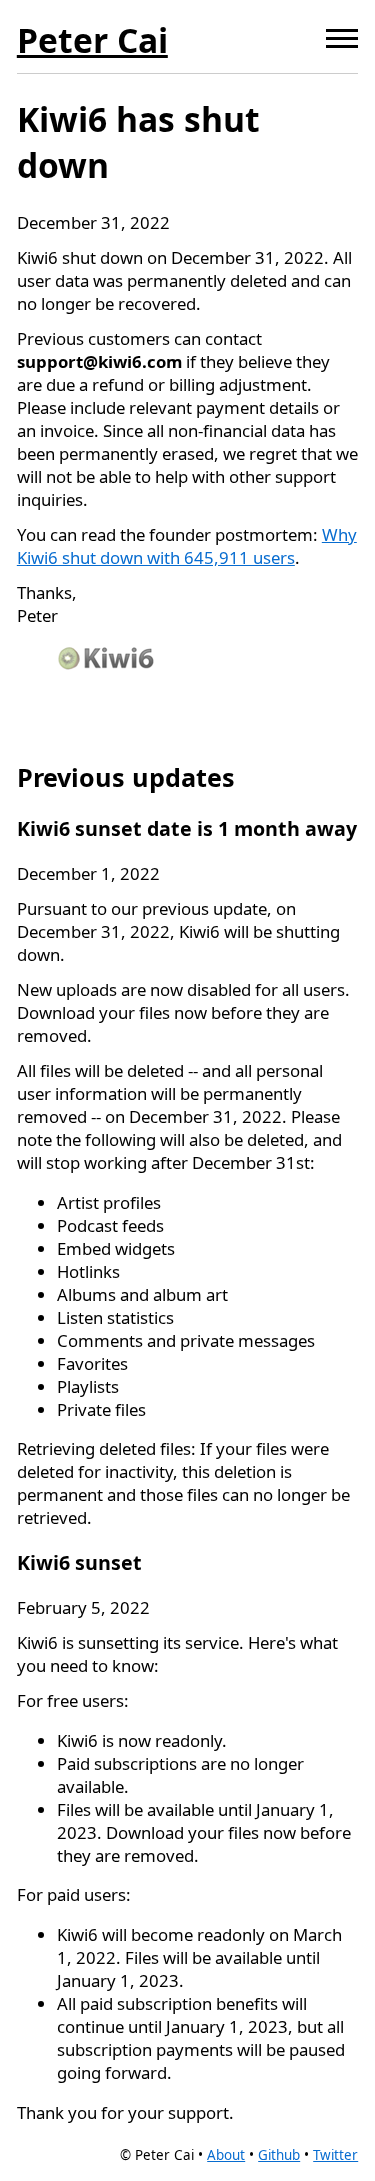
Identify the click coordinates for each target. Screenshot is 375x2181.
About (226, 2155)
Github (279, 2155)
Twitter (335, 2155)
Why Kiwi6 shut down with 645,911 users (187, 546)
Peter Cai (92, 40)
